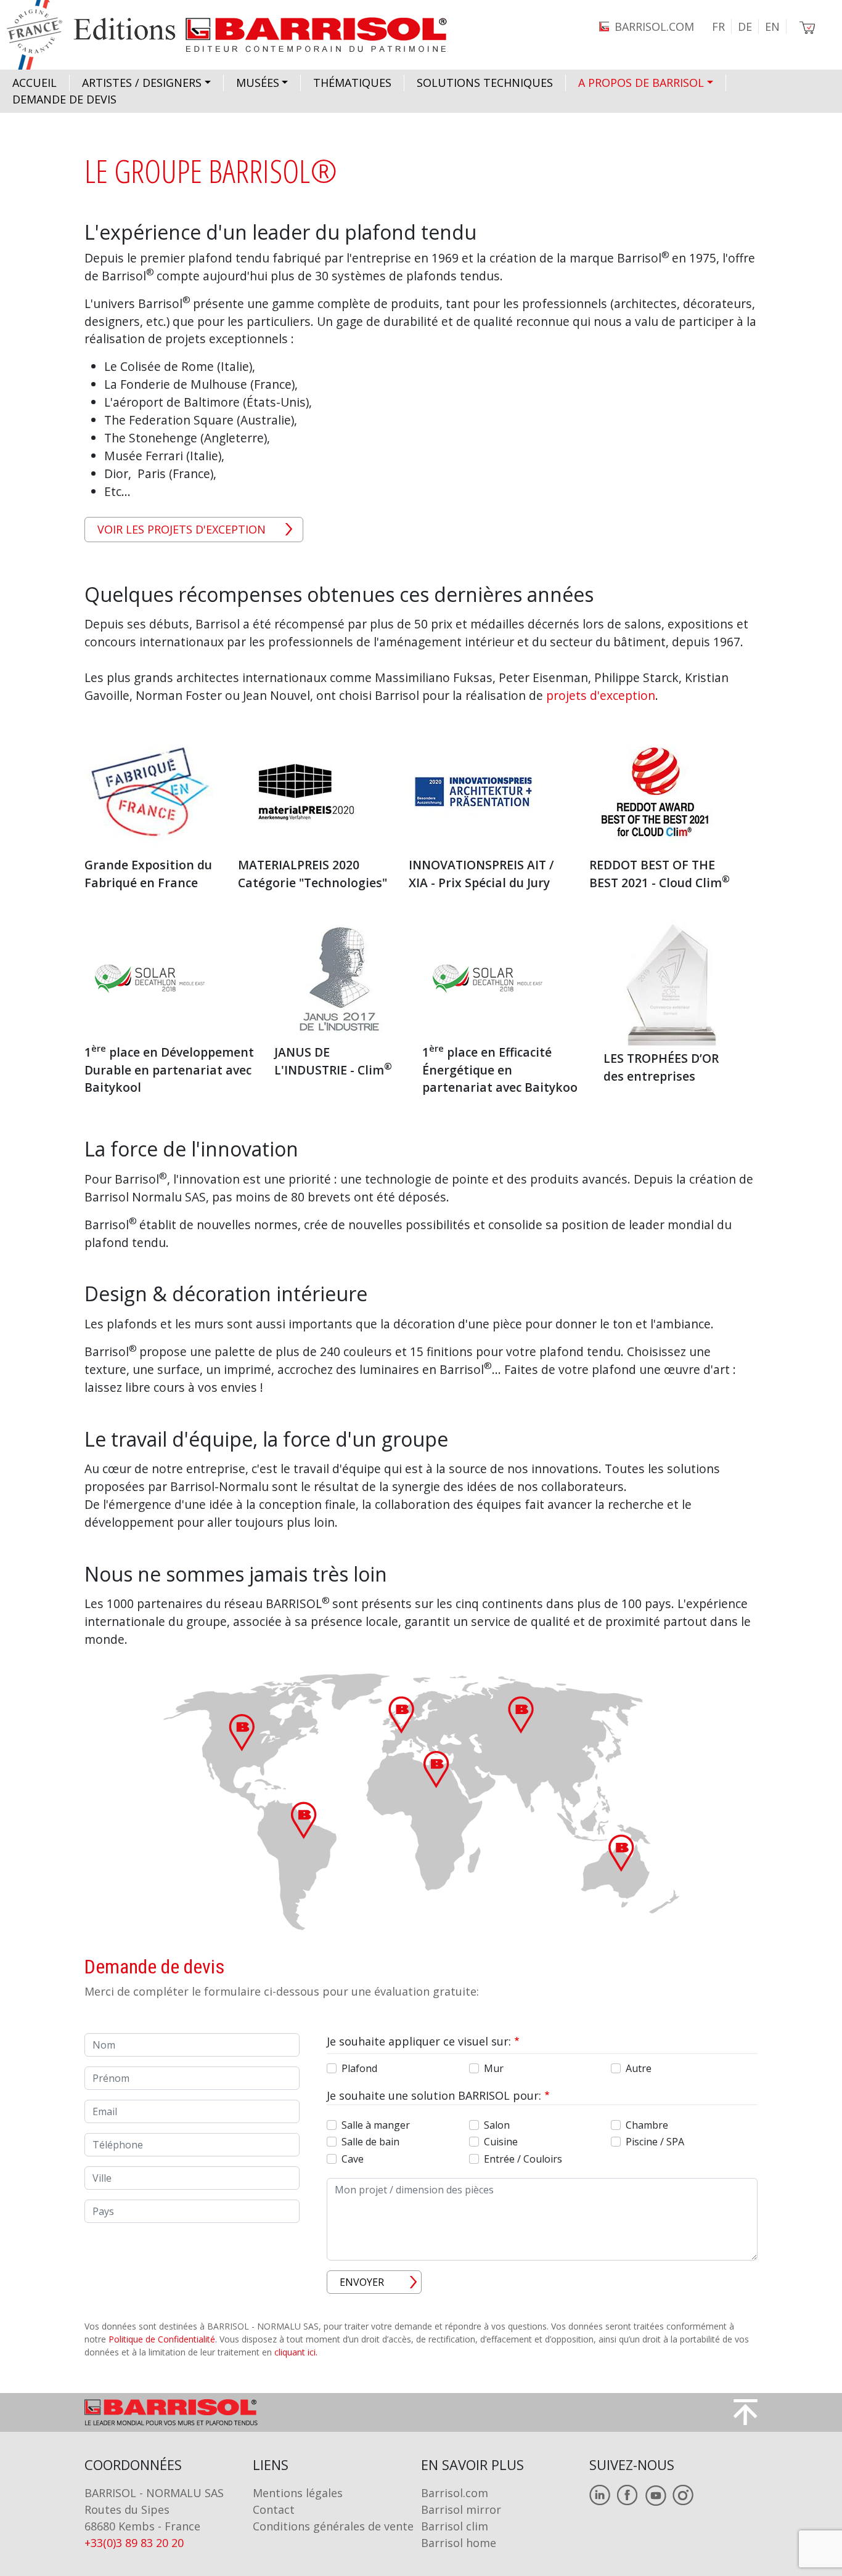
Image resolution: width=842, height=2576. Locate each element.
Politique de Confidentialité (162, 2339)
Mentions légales (298, 2493)
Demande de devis (64, 99)
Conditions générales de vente (333, 2526)
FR (718, 26)
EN (772, 26)
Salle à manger (376, 2125)
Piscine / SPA (655, 2142)
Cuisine (501, 2142)
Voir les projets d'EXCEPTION (182, 529)
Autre (639, 2068)
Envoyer (362, 2282)
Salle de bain (370, 2142)
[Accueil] (238, 35)
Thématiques (352, 83)
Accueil (35, 83)
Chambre (647, 2125)
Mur (494, 2068)
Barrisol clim (455, 2526)
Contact (274, 2509)
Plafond (359, 2068)
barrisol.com (654, 26)
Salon (497, 2125)
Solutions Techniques (485, 83)
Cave (353, 2159)
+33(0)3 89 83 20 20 (134, 2543)
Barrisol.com (455, 2493)
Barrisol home (459, 2543)
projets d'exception (601, 695)
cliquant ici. (296, 2352)
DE (745, 26)
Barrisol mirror (461, 2509)
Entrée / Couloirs (523, 2159)
